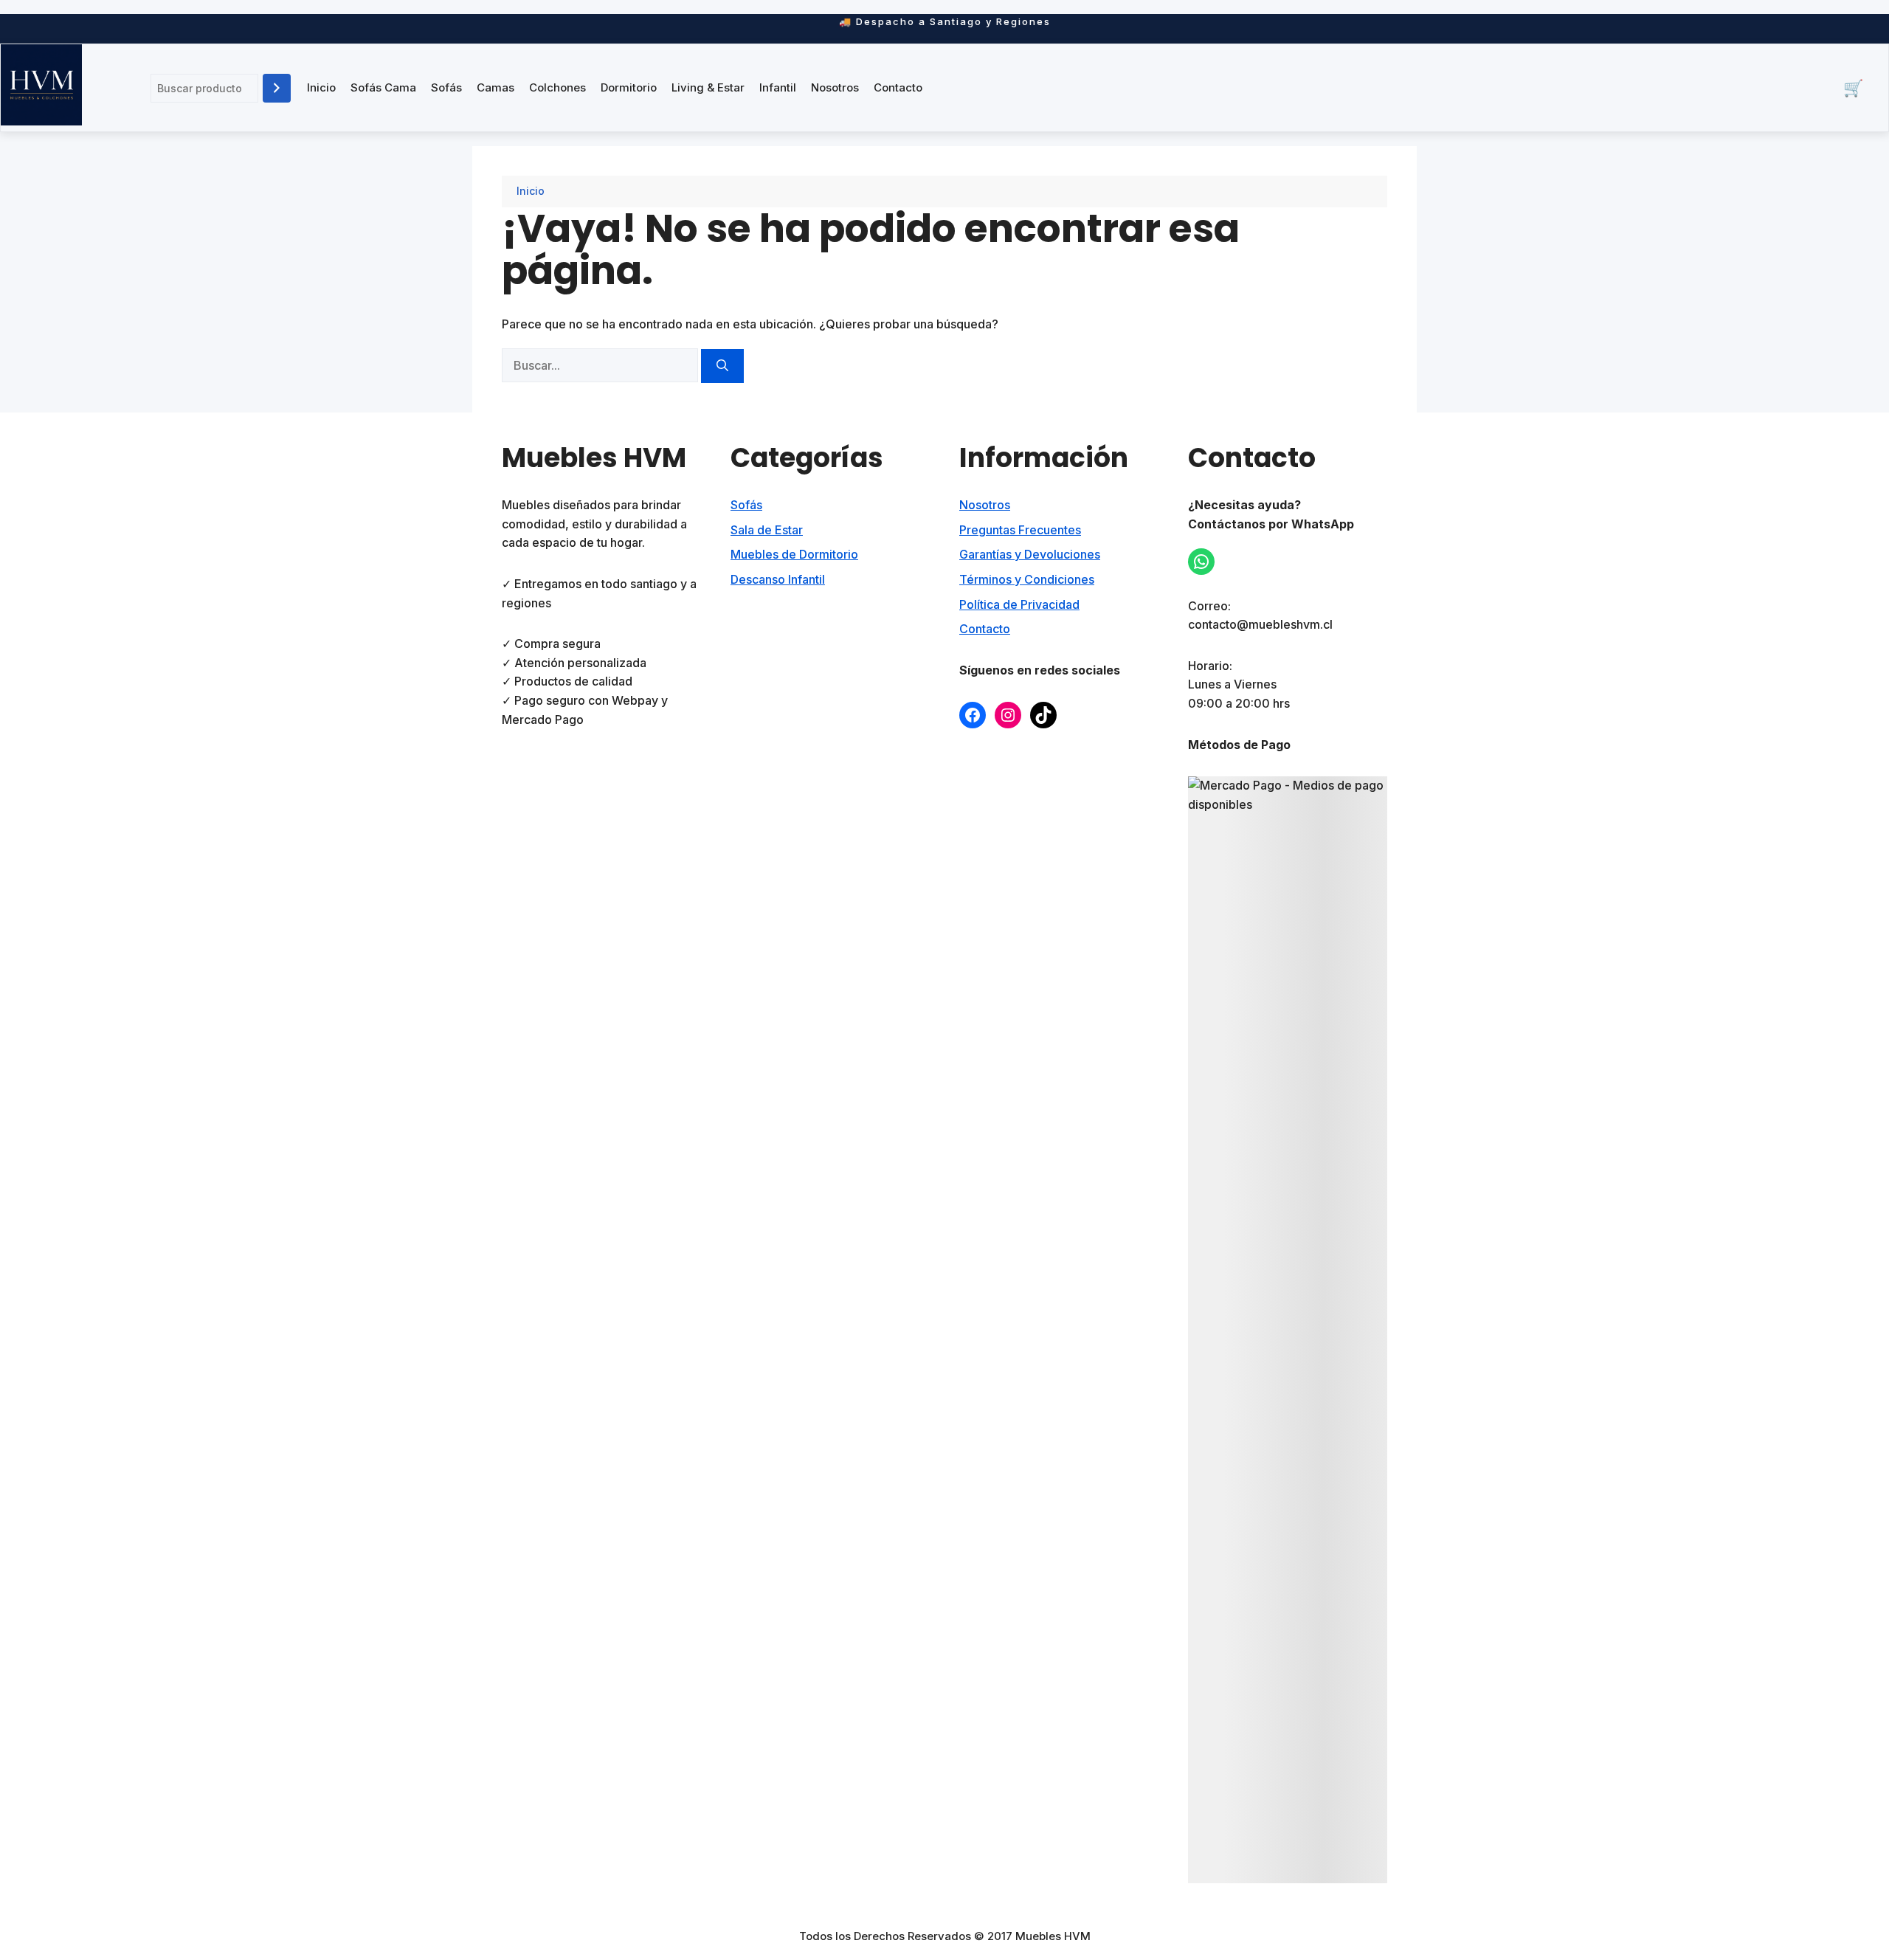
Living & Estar (708, 87)
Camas (495, 87)
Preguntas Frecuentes (1020, 530)
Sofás (446, 87)
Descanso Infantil (778, 579)
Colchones (557, 87)
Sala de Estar (767, 530)
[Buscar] (277, 88)
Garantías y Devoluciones (1030, 554)
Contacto (898, 87)
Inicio (321, 87)
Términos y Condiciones (1027, 579)
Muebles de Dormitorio (794, 554)
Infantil (778, 87)
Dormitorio (629, 87)
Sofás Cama (383, 87)
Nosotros (835, 87)
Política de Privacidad (1019, 604)
